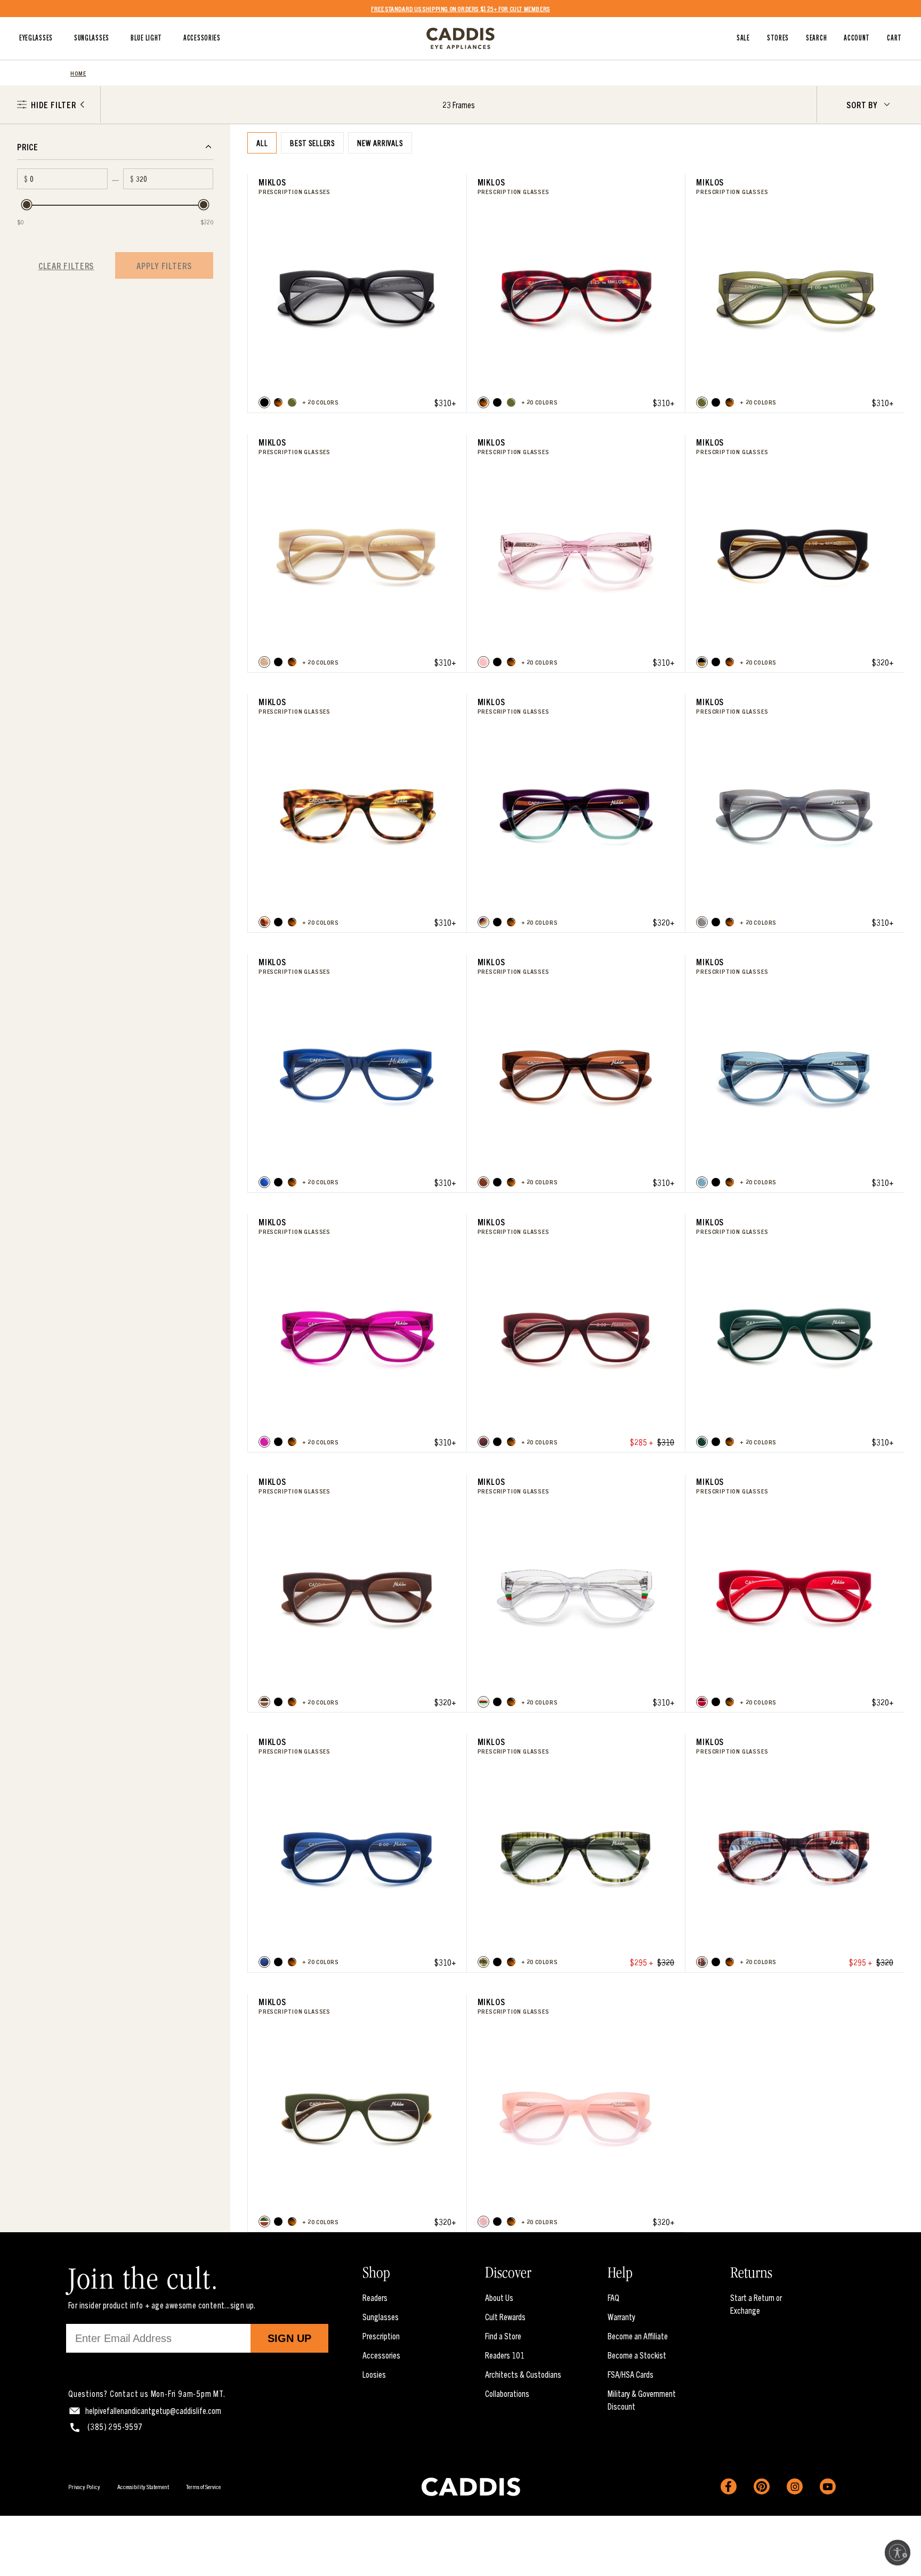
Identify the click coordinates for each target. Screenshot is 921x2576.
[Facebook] (729, 2486)
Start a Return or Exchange (756, 2304)
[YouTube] (828, 2486)
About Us (499, 2297)
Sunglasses (381, 2316)
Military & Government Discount (642, 2400)
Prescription (381, 2336)
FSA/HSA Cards (631, 2374)
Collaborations (507, 2393)
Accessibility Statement (143, 2486)
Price (28, 147)
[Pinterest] (762, 2486)
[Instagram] (795, 2486)
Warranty (621, 2316)
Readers (375, 2297)
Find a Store (503, 2336)
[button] (264, 402)
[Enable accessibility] (898, 2553)
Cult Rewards (505, 2316)
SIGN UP (289, 2338)
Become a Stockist (637, 2355)
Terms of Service (203, 2486)
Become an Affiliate (638, 2336)
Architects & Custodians (523, 2374)
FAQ (613, 2297)
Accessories (381, 2355)
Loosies (374, 2374)
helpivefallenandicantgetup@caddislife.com (153, 2410)
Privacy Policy (84, 2486)
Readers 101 (505, 2355)
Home (78, 73)
